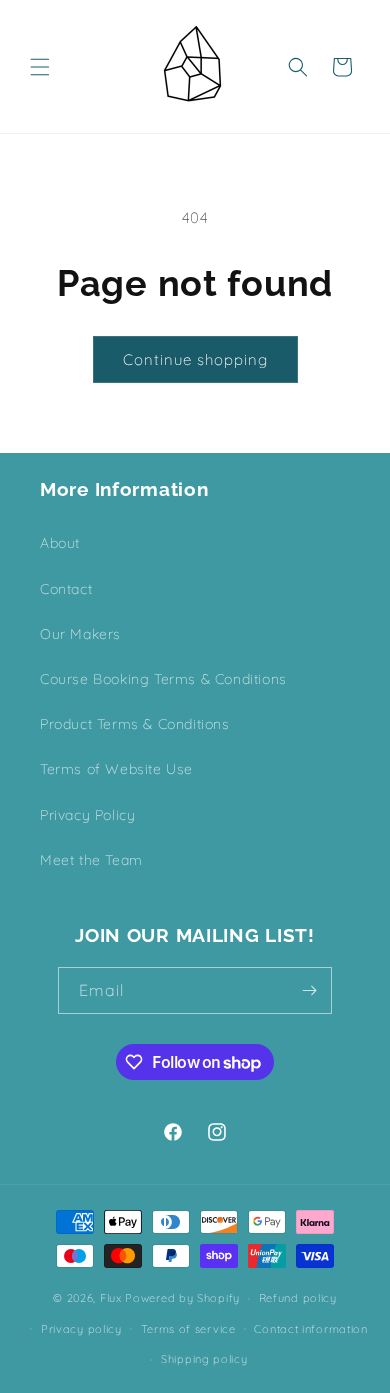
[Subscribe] (309, 990)
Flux (111, 1298)
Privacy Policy (87, 815)
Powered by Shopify (182, 1298)
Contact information (310, 1329)
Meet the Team (91, 860)
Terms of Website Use (116, 769)
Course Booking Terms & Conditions (163, 679)
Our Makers (80, 634)
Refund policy (298, 1298)
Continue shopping (195, 359)
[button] (40, 67)
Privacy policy (81, 1329)
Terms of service (188, 1329)
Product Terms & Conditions (135, 724)
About (60, 543)
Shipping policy (204, 1359)
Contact (66, 589)
